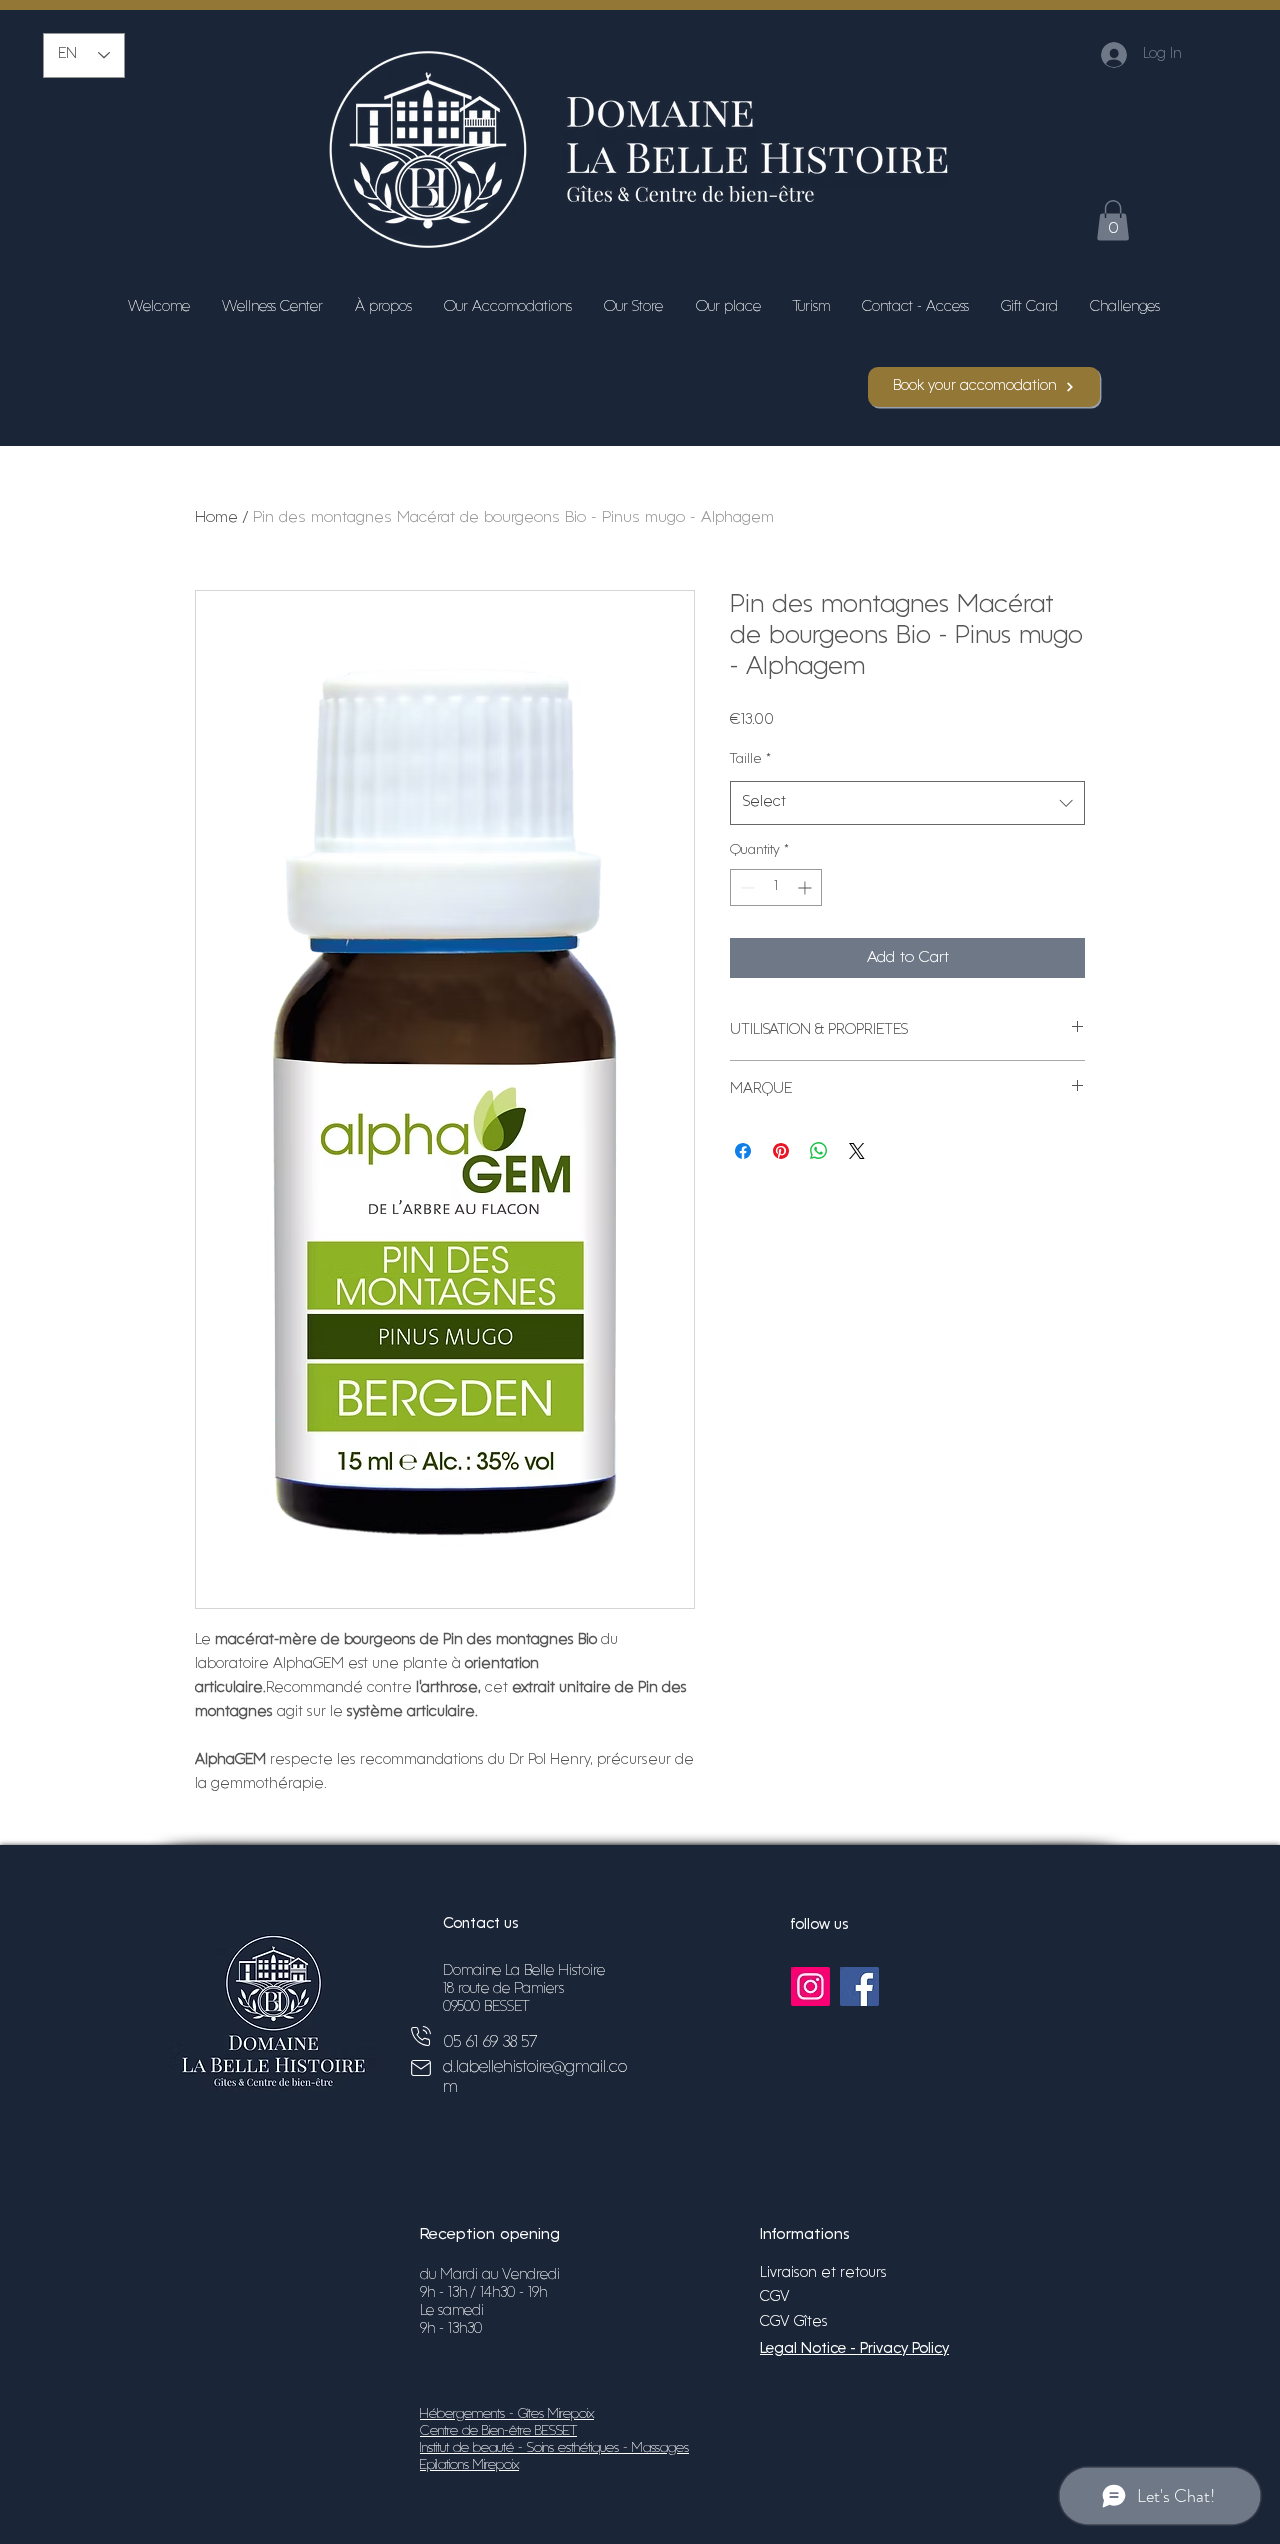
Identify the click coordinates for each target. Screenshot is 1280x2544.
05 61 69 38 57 (490, 2042)
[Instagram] (810, 1986)
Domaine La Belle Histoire (524, 1971)
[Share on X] (857, 1151)
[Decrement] (745, 887)
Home (216, 518)
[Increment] (806, 887)
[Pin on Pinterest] (781, 1151)
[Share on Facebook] (743, 1151)
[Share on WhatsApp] (819, 1151)
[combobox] (907, 803)
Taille (750, 759)
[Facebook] (859, 1986)
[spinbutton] (776, 887)
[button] (1113, 220)
